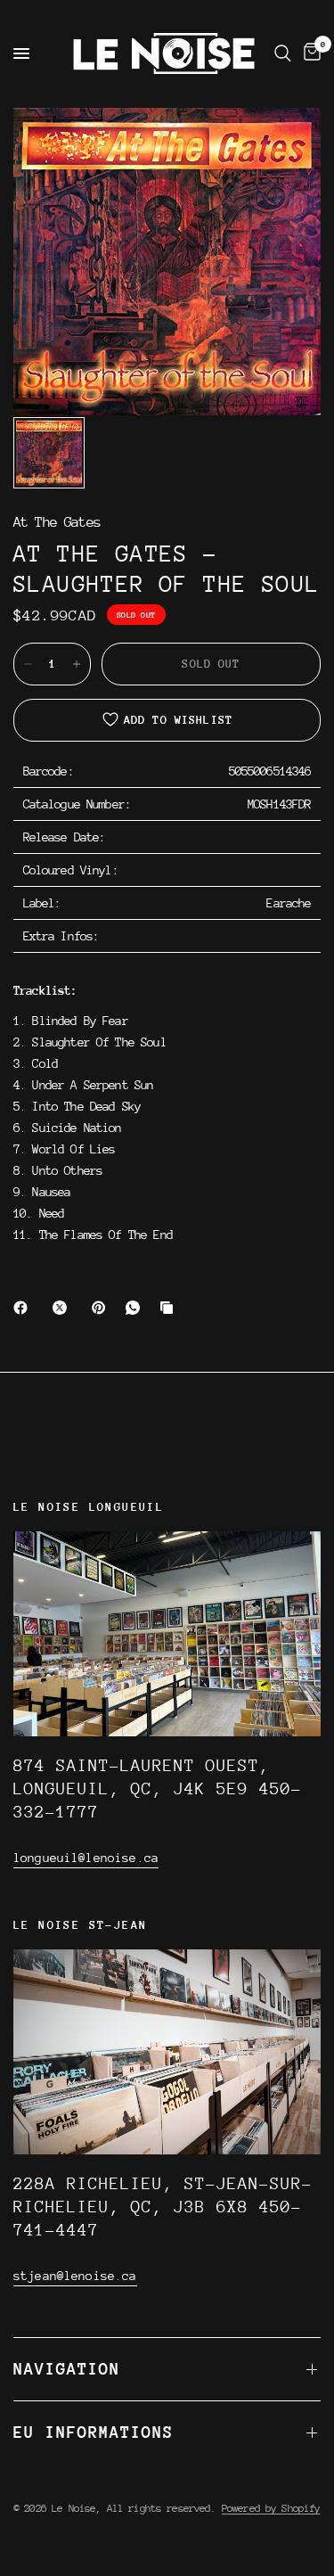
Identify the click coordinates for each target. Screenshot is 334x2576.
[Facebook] (24, 1308)
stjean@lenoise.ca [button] (75, 2276)
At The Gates (57, 523)
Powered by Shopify (271, 2508)
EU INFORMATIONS (94, 2432)
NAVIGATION (67, 2369)
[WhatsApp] (136, 1308)
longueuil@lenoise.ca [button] (86, 1858)
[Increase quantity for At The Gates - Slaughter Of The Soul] (77, 664)
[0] (309, 53)
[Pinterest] (102, 1308)
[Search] (283, 53)
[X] (63, 1308)
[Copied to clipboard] (170, 1308)
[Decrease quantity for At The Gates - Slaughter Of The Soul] (28, 664)
